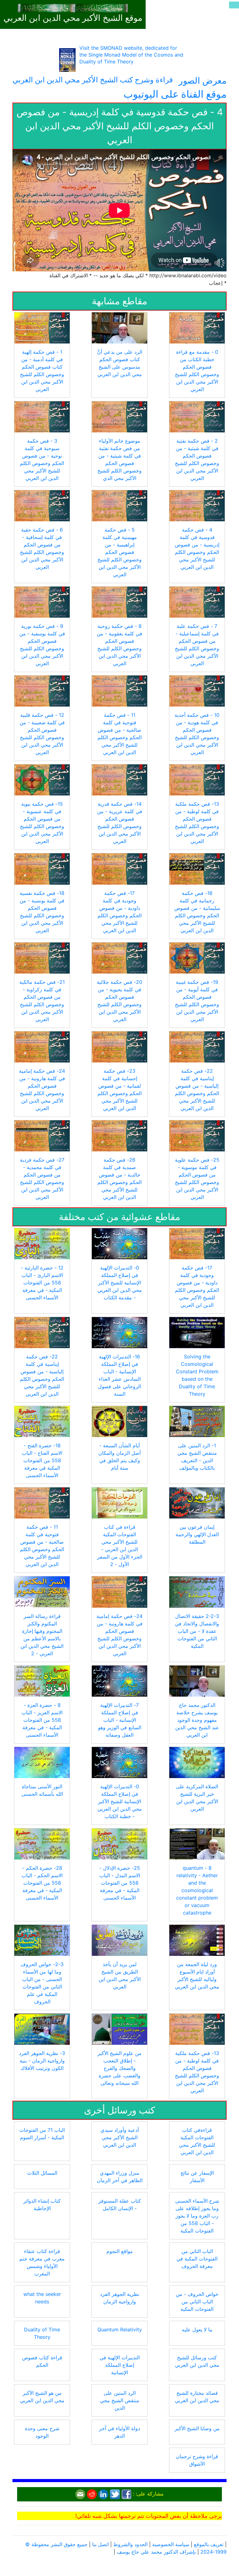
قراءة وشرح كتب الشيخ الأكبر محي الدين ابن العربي (93, 80)
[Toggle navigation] (234, 5)
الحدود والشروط (130, 2544)
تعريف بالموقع (209, 2544)
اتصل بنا (100, 2544)
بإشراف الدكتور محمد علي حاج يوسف (156, 2552)
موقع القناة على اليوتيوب (175, 94)
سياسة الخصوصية (171, 2544)
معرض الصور (203, 81)
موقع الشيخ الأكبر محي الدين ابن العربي (73, 18)
